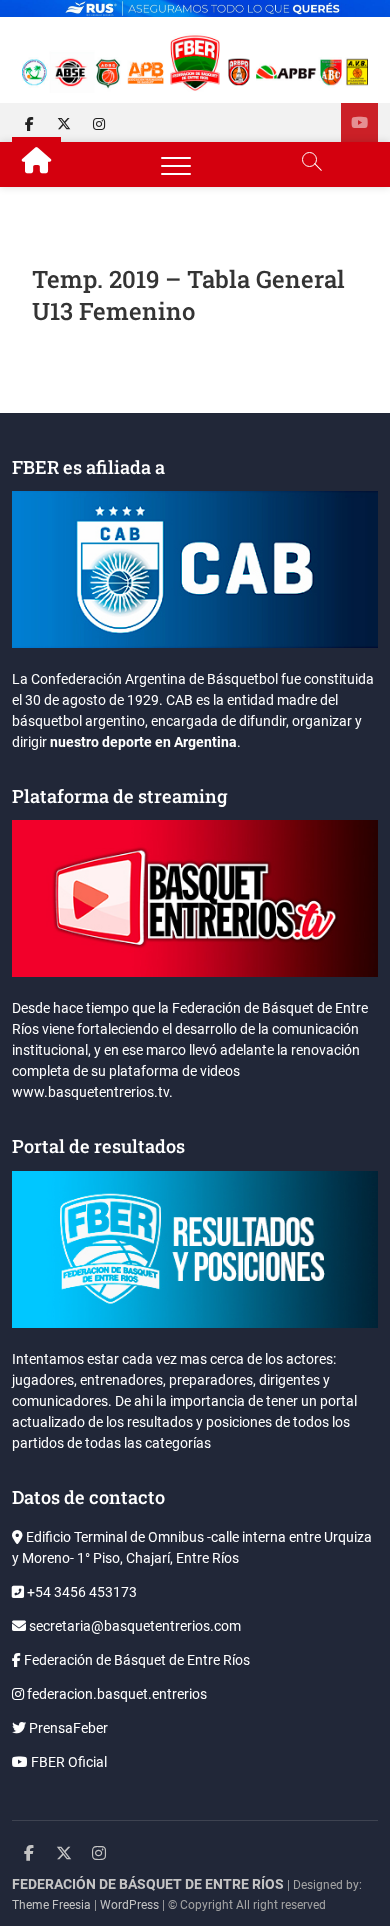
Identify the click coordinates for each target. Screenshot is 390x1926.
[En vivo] (359, 122)
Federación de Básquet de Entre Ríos (135, 1660)
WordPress (129, 1905)
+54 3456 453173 (80, 1592)
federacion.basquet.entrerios (115, 1694)
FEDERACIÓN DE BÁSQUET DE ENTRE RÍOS (148, 1884)
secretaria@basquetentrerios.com (133, 1626)
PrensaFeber (67, 1728)
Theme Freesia (51, 1905)
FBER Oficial (67, 1762)
